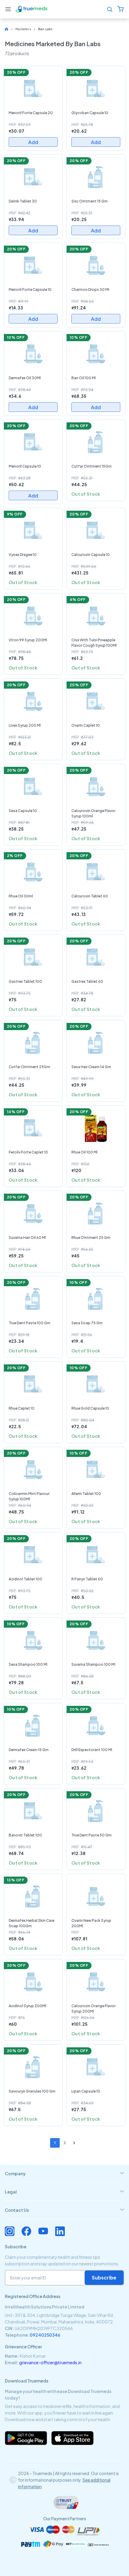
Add (33, 142)
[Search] (110, 9)
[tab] (64, 2173)
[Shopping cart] (121, 9)
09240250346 (45, 2335)
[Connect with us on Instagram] (10, 2231)
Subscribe (104, 2278)
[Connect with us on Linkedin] (60, 2231)
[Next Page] (74, 2143)
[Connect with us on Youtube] (43, 2231)
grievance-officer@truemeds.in (50, 2362)
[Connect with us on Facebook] (26, 2231)
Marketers (23, 29)
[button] (8, 9)
